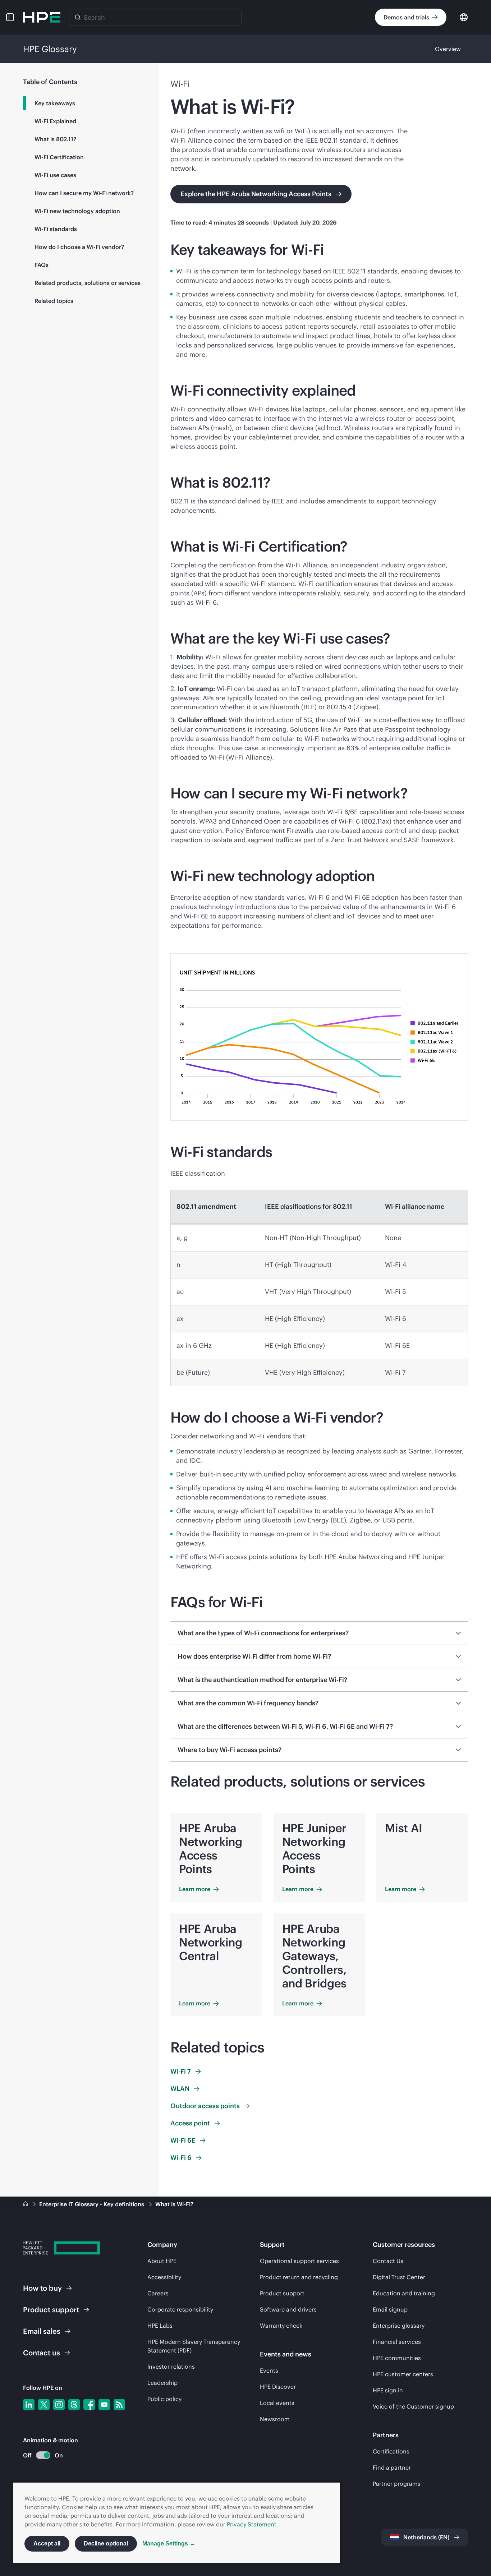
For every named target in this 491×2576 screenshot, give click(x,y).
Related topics (54, 301)
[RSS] (119, 2405)
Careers (158, 2293)
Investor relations (171, 2367)
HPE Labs (160, 2326)
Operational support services (299, 2261)
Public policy (164, 2399)
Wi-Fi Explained (55, 121)
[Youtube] (104, 2405)
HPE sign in (388, 2390)
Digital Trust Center (399, 2277)
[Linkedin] (29, 2405)
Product (51, 2310)
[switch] (39, 2455)
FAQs (42, 265)
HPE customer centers (403, 2374)
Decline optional (106, 2543)
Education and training (404, 2293)
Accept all (47, 2543)
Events (269, 2370)
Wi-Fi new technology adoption (77, 211)
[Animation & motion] (43, 2455)
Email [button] (42, 2331)
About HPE (162, 2261)
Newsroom (275, 2419)
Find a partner (392, 2467)
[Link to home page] (26, 2204)
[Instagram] (59, 2405)
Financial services (397, 2342)
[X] (44, 2405)
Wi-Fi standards (56, 229)
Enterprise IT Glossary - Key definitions (92, 2204)
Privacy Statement (252, 2524)
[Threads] (74, 2405)
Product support (282, 2293)
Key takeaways (55, 103)
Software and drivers (288, 2309)
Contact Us (388, 2261)
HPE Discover (278, 2387)
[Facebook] (89, 2405)
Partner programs (397, 2484)
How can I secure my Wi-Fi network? (84, 193)
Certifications (391, 2451)
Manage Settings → (169, 2543)
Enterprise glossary (399, 2326)
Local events (277, 2403)
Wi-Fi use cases (55, 175)
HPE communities (397, 2358)
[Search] (78, 17)
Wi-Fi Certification (59, 157)
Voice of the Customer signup (413, 2406)
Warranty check (281, 2326)
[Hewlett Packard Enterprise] (42, 17)
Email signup (390, 2309)
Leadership (162, 2383)
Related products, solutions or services (88, 283)
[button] (10, 17)
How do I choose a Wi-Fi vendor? (79, 247)
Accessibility (164, 2277)
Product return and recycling (299, 2277)
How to (42, 2288)
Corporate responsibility (180, 2309)
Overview (448, 49)
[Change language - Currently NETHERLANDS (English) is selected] (464, 17)
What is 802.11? (55, 139)
